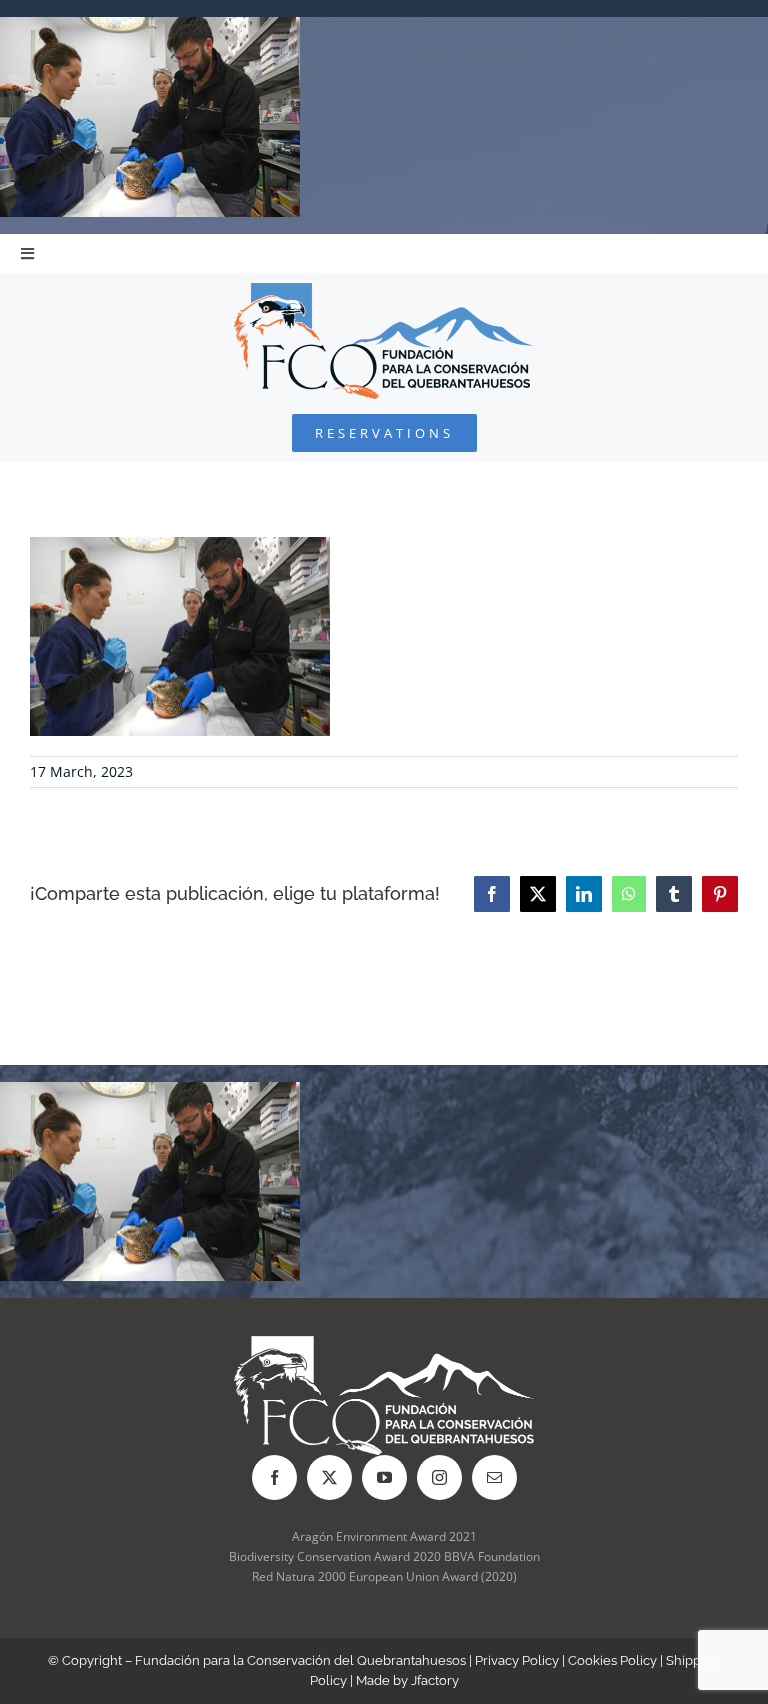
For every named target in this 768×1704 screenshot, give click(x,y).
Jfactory (435, 1680)
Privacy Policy (517, 1660)
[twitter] (329, 1477)
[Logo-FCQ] (384, 291)
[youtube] (384, 1477)
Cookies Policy (612, 1660)
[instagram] (439, 1477)
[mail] (494, 1477)
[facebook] (274, 1477)
